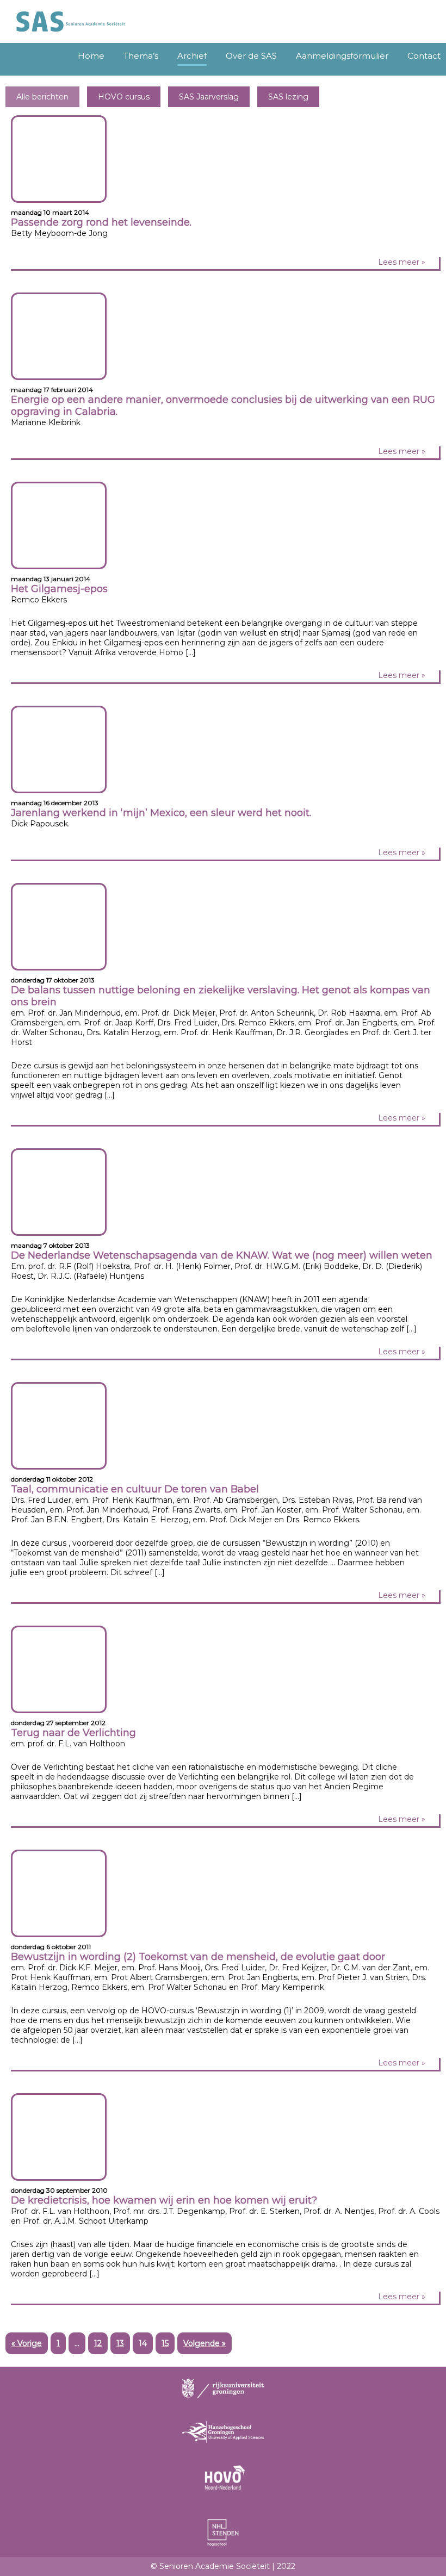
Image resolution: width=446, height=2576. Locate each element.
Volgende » (205, 2343)
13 (120, 2343)
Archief (192, 56)
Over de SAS (251, 56)
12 (98, 2343)
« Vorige (27, 2343)
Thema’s (141, 56)
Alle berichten (42, 97)
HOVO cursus (124, 97)
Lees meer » (402, 262)
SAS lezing (288, 97)
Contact (424, 56)
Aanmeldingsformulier (342, 56)
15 (165, 2343)
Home (91, 56)
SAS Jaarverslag (209, 97)
